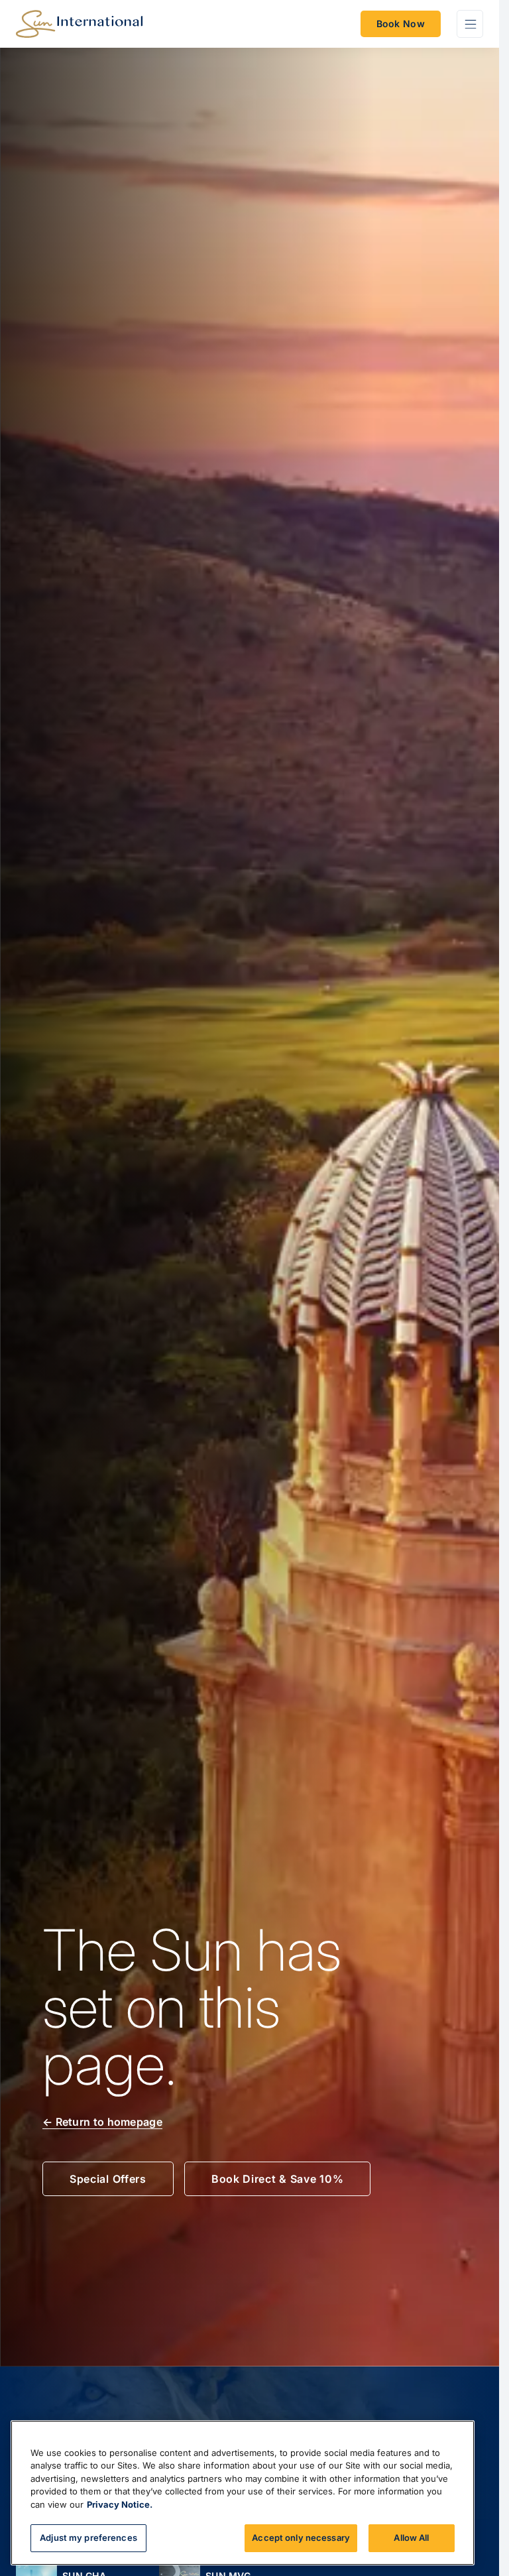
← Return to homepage (102, 2122)
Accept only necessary (301, 2538)
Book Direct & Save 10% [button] (277, 2179)
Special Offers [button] (108, 2179)
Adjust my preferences (88, 2538)
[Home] (79, 24)
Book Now (401, 24)
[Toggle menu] (470, 24)
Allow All (411, 2538)
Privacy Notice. (120, 2504)
